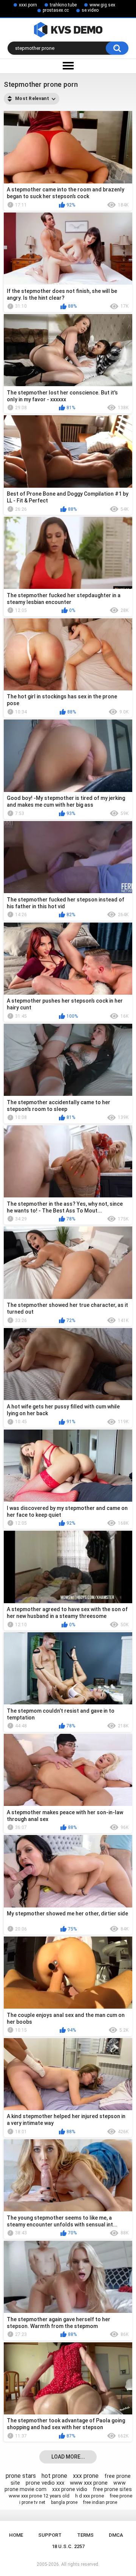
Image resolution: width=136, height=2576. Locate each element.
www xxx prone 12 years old (39, 2496)
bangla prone (64, 2502)
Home (16, 2535)
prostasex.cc (56, 10)
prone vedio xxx (45, 2483)
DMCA (116, 2535)
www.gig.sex (102, 5)
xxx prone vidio (70, 2489)
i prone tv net (32, 2502)
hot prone (54, 2476)
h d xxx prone (90, 2496)
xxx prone (86, 2476)
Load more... (68, 2457)
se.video (90, 10)
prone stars (21, 2476)
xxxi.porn (28, 5)
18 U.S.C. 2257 (68, 2546)
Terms (85, 2535)
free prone (121, 2496)
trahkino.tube (63, 5)
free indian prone (100, 2502)
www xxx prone (89, 2483)
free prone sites (112, 2489)
